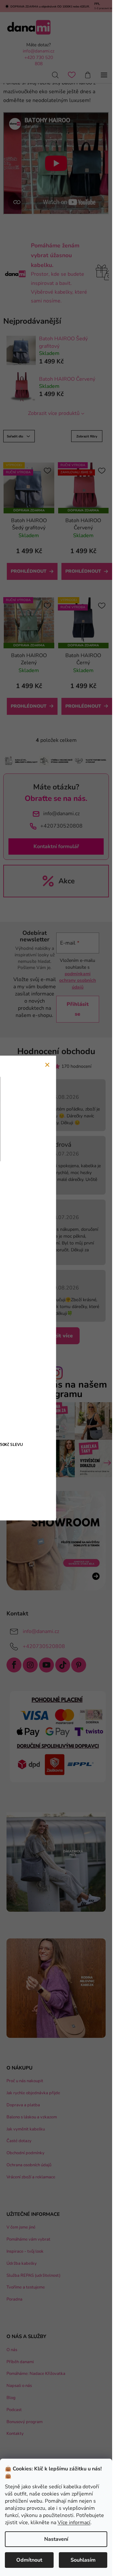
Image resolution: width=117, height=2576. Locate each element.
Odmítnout (29, 2560)
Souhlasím (83, 2560)
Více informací (74, 2523)
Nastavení (56, 2539)
